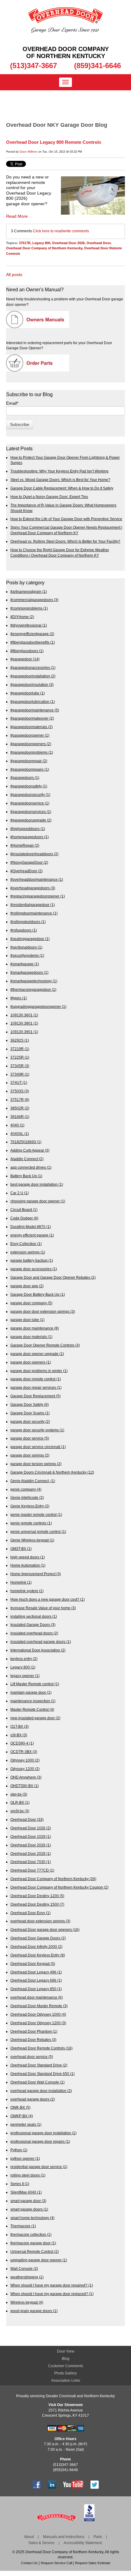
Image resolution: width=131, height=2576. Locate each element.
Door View (66, 2351)
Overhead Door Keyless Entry (38, 1955)
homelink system (27, 1591)
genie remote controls (31, 1523)
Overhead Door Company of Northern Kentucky (44, 248)
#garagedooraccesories (33, 667)
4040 (17, 1125)
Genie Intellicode (27, 1497)
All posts (14, 275)
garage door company (31, 1303)
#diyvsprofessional (29, 625)
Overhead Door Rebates (33, 2040)
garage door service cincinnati (38, 1447)
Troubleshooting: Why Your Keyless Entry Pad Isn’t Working (59, 471)
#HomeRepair (25, 845)
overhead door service (32, 2057)
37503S (20, 1091)
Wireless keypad (27, 2302)
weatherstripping (27, 2277)
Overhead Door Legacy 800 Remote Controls (54, 142)
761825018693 (26, 1142)
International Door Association (38, 1650)
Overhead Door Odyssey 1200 (38, 2023)
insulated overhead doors (34, 1633)
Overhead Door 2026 (68, 243)
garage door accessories (34, 1269)
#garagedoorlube (28, 693)
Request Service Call (56, 2563)
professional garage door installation (43, 2133)
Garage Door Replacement (35, 1396)
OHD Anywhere (26, 1777)
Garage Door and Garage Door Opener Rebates (53, 1277)
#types (19, 998)
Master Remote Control (32, 1709)
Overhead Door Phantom (34, 2031)
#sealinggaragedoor (30, 939)
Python (19, 2150)
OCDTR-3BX (24, 1752)
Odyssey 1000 (25, 1760)
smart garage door (28, 2201)
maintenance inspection (33, 1701)
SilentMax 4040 (26, 2192)
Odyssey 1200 (25, 1769)
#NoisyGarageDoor (29, 862)
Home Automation (28, 1565)
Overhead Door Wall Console (37, 2082)
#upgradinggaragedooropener (38, 1006)
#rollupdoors (24, 930)
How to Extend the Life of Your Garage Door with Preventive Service (66, 519)
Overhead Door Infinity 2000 (36, 1947)
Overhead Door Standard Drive (39, 2065)
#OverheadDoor (27, 871)
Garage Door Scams (30, 1413)
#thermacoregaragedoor (33, 989)
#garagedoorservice (30, 803)
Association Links (66, 2381)
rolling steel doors (28, 2175)
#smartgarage (25, 964)
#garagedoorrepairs (30, 769)
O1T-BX (19, 1726)
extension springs (28, 1252)
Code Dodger (24, 1218)
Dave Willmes (29, 152)
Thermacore (23, 2226)
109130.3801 (24, 1023)
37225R (20, 1057)
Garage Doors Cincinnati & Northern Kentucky (52, 1472)
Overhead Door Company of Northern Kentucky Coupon (59, 1887)
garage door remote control (36, 1379)
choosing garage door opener (38, 1201)
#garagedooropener (30, 735)
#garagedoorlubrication (33, 702)
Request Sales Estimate (93, 2563)
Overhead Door (99, 243)
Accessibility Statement (83, 2543)
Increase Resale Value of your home (43, 1608)
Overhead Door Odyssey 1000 (38, 2014)
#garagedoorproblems (32, 752)
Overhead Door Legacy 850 (36, 1989)
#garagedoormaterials (32, 727)
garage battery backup (32, 1260)
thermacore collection (31, 2234)
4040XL (20, 1134)
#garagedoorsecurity (30, 795)
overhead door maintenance (37, 1997)
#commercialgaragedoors (34, 600)
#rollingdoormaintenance (34, 913)
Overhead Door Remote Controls (41, 2048)
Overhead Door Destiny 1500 (37, 1904)
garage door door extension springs (43, 1311)
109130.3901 (24, 1032)
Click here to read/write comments (61, 231)
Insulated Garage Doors (33, 1625)
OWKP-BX (22, 2116)
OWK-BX (20, 2107)
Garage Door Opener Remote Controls (45, 1345)
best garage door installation (37, 1184)
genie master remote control (36, 1514)
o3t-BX (19, 1735)
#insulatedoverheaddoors (34, 854)
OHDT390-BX (25, 1786)
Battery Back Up (26, 1176)
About (29, 2537)
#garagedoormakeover (32, 718)
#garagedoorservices (31, 812)
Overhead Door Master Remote (39, 2006)
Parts (98, 2537)
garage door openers (31, 1362)
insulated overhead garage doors (41, 1642)
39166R (20, 1117)
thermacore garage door (33, 2243)
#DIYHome (22, 617)
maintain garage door (31, 1692)
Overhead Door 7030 (31, 1862)
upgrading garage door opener (39, 2260)
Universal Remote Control (35, 2251)
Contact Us (29, 2563)
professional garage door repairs (40, 2141)
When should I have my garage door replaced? (52, 2294)
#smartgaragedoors (29, 972)
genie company (26, 1489)
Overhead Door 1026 (31, 1828)
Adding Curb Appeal (30, 1150)
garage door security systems (37, 1430)
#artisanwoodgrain (29, 591)
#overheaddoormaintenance (37, 879)
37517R (25, 243)
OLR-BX (20, 1802)
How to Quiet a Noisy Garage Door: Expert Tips (49, 497)
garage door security (30, 1421)
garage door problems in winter (39, 1371)
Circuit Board (24, 1210)
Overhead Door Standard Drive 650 (42, 2074)
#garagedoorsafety (29, 786)
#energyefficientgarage (32, 634)
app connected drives (31, 1167)
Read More (17, 216)
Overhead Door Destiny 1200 (37, 1896)
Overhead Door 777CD (32, 1870)
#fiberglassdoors (27, 651)
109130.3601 (24, 1015)
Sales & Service (41, 2543)
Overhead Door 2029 (31, 1853)
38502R (20, 1108)
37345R (20, 1066)
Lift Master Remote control (35, 1684)
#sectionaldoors (26, 947)
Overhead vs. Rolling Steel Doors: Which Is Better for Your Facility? (65, 541)
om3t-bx (20, 1811)
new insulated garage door (35, 1718)
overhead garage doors (33, 2099)
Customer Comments (66, 2366)
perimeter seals (26, 2124)
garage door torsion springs (36, 1464)
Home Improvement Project (36, 1574)
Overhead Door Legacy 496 (36, 1972)
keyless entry (24, 1659)
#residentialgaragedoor (33, 905)
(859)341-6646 (97, 66)
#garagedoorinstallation (33, 676)
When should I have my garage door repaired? (52, 2285)
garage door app (27, 1286)
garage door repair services (36, 1387)
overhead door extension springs (40, 1921)
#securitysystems (27, 955)
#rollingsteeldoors (28, 922)
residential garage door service (39, 2167)
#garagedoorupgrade (31, 820)
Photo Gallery (65, 2373)
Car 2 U (19, 1193)
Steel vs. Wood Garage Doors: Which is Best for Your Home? (60, 480)
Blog (66, 2359)
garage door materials (31, 1337)
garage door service (30, 1438)
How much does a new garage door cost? (48, 1599)
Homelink (21, 1582)
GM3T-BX (21, 1549)
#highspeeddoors (28, 829)
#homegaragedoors (30, 837)
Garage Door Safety (30, 1404)
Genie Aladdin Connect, (33, 1481)
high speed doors (28, 1557)
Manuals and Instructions (64, 2537)
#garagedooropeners (31, 744)
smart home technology (32, 2218)
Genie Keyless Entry (30, 1506)
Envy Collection (26, 1244)
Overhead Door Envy (30, 1913)
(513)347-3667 (34, 66)
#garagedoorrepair (29, 761)
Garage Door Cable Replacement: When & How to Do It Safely (62, 488)
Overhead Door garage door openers (45, 1929)
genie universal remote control (38, 1532)
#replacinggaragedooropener (38, 896)
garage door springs (30, 1455)
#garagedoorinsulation (32, 685)
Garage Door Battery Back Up (38, 1294)
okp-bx (19, 1794)
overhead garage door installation (41, 2091)
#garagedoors (25, 778)
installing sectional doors (34, 1616)
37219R (20, 1049)
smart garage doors (29, 2209)
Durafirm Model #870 (31, 1227)
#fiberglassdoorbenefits (33, 642)
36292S (20, 1040)
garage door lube (27, 1320)
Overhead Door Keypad (33, 1964)
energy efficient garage (32, 1235)
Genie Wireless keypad (32, 1540)
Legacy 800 (41, 243)
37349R (20, 1074)
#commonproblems (29, 608)
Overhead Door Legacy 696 (36, 1980)
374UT (19, 1082)
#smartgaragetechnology (34, 981)
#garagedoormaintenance (35, 710)
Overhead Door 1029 (31, 1836)
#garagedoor (25, 659)
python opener (25, 2158)
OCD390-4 (22, 1743)
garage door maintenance (35, 1328)
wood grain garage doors (34, 2311)
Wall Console (24, 2268)
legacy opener (25, 1676)
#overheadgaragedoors (33, 888)
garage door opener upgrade (37, 1354)
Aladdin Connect (27, 1159)
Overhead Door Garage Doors (38, 1938)
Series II (20, 2184)
